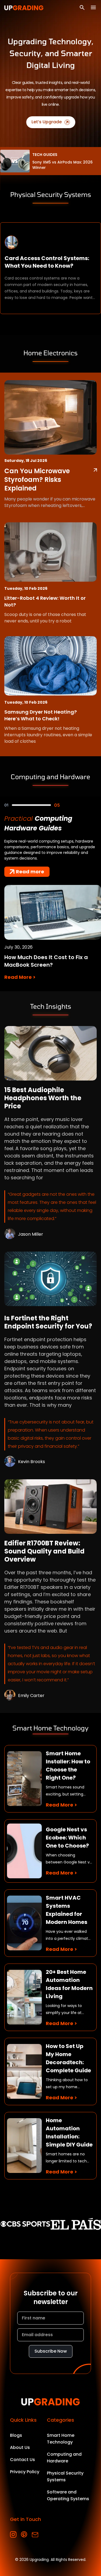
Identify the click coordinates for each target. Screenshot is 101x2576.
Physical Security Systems (65, 2476)
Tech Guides (45, 155)
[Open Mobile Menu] (93, 7)
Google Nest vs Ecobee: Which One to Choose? (67, 1838)
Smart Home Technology (61, 2439)
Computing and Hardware (64, 2458)
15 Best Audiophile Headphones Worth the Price (43, 1098)
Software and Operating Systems (68, 2495)
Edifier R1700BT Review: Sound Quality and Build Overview (44, 1551)
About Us (20, 2447)
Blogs (16, 2435)
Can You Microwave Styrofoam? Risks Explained (37, 480)
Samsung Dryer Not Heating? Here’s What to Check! (41, 715)
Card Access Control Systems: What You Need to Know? (47, 262)
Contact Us (22, 2460)
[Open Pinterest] (24, 2535)
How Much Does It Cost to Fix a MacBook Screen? (46, 961)
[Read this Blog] (95, 470)
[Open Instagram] (13, 2535)
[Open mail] (35, 2535)
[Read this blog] (50, 1053)
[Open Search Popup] (82, 8)
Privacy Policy (25, 2472)
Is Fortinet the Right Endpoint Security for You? (48, 1322)
